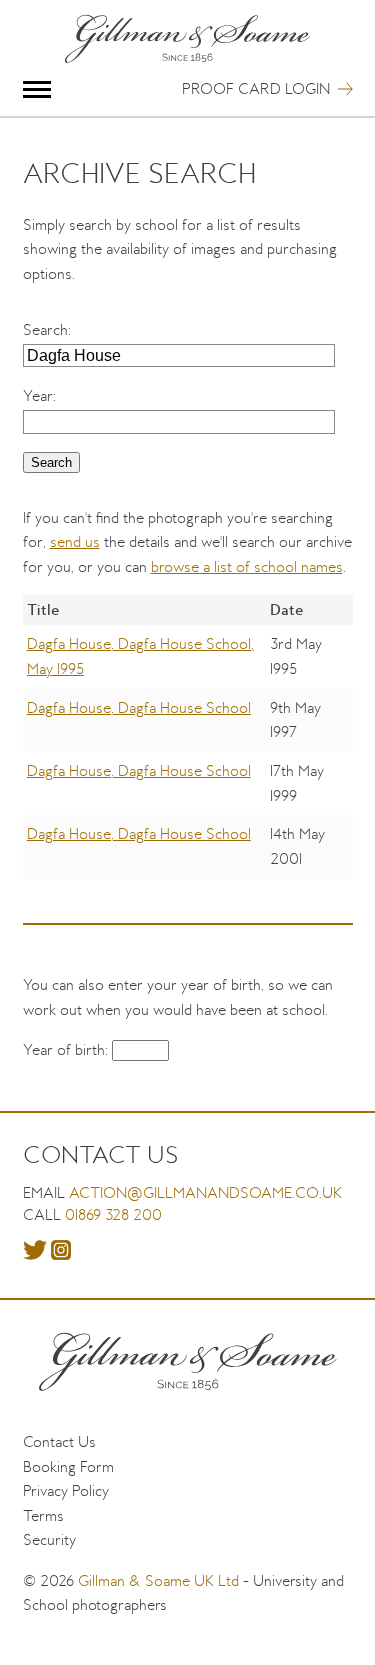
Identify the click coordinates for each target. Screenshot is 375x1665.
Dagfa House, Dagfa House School (139, 707)
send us (75, 541)
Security (49, 1539)
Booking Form (68, 1466)
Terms (43, 1515)
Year (38, 395)
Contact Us (59, 1441)
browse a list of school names (247, 566)
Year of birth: (67, 1049)
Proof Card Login (256, 88)
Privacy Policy (66, 1490)
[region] (188, 751)
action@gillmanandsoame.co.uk (205, 1192)
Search (45, 329)
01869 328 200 (113, 1214)
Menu (37, 89)
